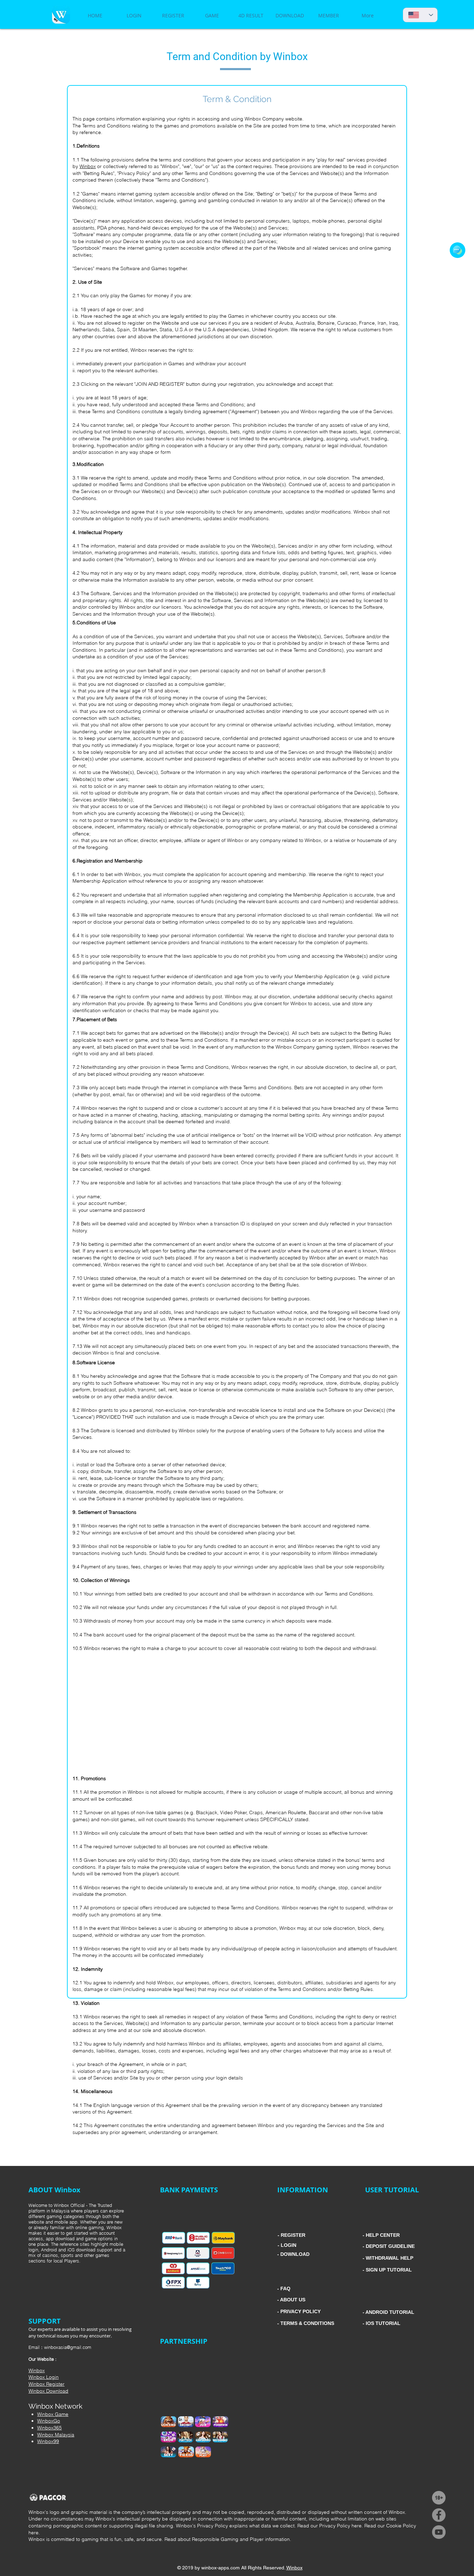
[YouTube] (439, 2532)
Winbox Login (44, 2377)
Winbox (88, 166)
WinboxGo (49, 2421)
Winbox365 (49, 2428)
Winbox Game (53, 2414)
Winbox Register (46, 2384)
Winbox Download (48, 2391)
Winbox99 (48, 2441)
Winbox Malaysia (56, 2435)
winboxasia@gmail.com (68, 2347)
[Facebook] (439, 2515)
